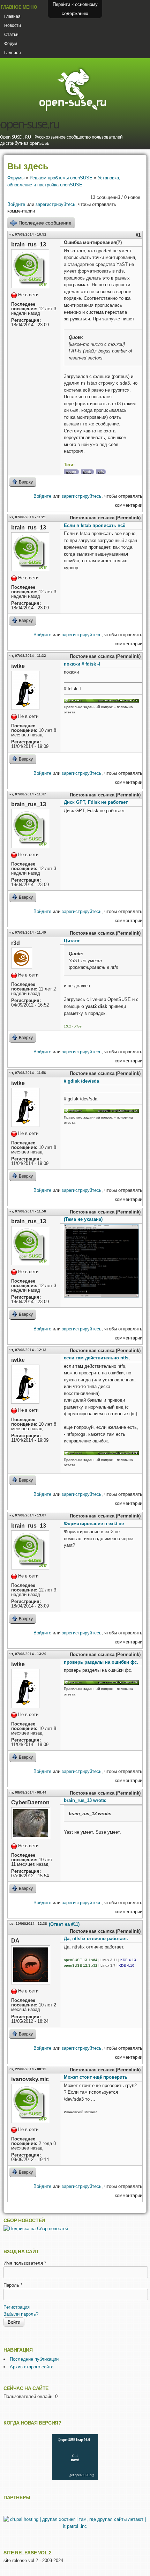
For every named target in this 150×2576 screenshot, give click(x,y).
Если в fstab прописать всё (95, 525)
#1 (138, 235)
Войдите (16, 204)
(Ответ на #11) (64, 1924)
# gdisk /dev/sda (81, 1081)
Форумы (16, 178)
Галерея (13, 53)
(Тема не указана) (83, 1219)
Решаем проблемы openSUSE (61, 178)
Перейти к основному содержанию (75, 9)
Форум (11, 44)
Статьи (11, 35)
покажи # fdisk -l (82, 664)
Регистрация (17, 2307)
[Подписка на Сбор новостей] (36, 2229)
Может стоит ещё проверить (96, 2077)
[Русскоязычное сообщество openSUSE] (101, 701)
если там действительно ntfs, (97, 1358)
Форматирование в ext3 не (94, 1524)
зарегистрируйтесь (55, 204)
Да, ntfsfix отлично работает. (96, 1939)
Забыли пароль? (21, 2314)
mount (71, 472)
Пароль (13, 2285)
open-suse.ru (29, 125)
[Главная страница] (73, 110)
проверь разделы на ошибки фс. (101, 1662)
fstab (87, 472)
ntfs (101, 472)
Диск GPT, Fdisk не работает (96, 802)
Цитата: (72, 941)
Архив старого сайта (32, 2367)
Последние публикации (34, 2359)
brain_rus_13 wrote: (85, 1800)
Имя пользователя (25, 2263)
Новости (13, 25)
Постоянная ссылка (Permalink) (105, 518)
